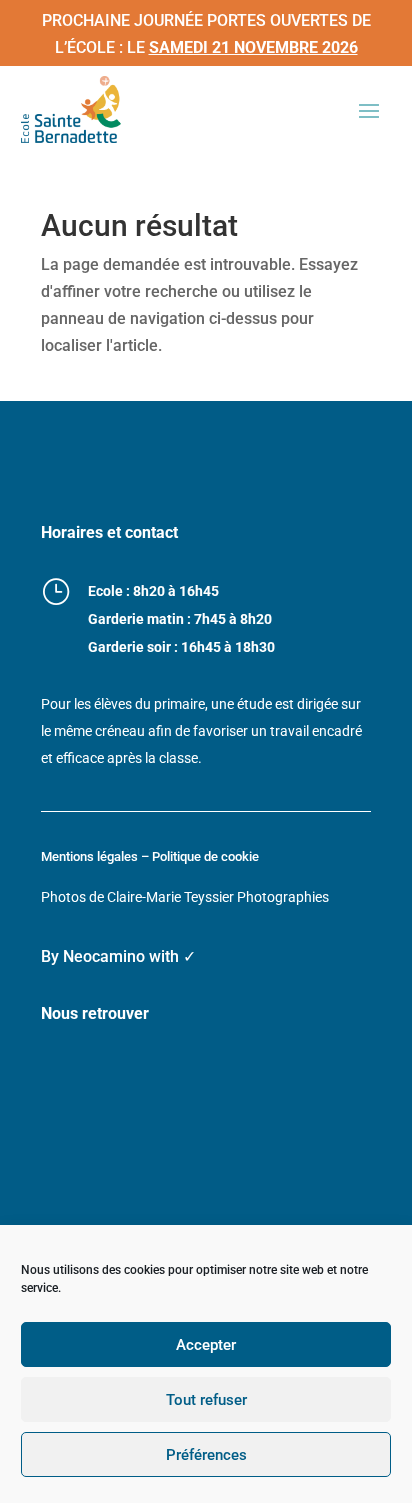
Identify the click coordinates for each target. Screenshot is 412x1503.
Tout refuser (206, 1400)
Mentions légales (89, 856)
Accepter (206, 1345)
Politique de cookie (205, 856)
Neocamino (104, 956)
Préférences (206, 1455)
